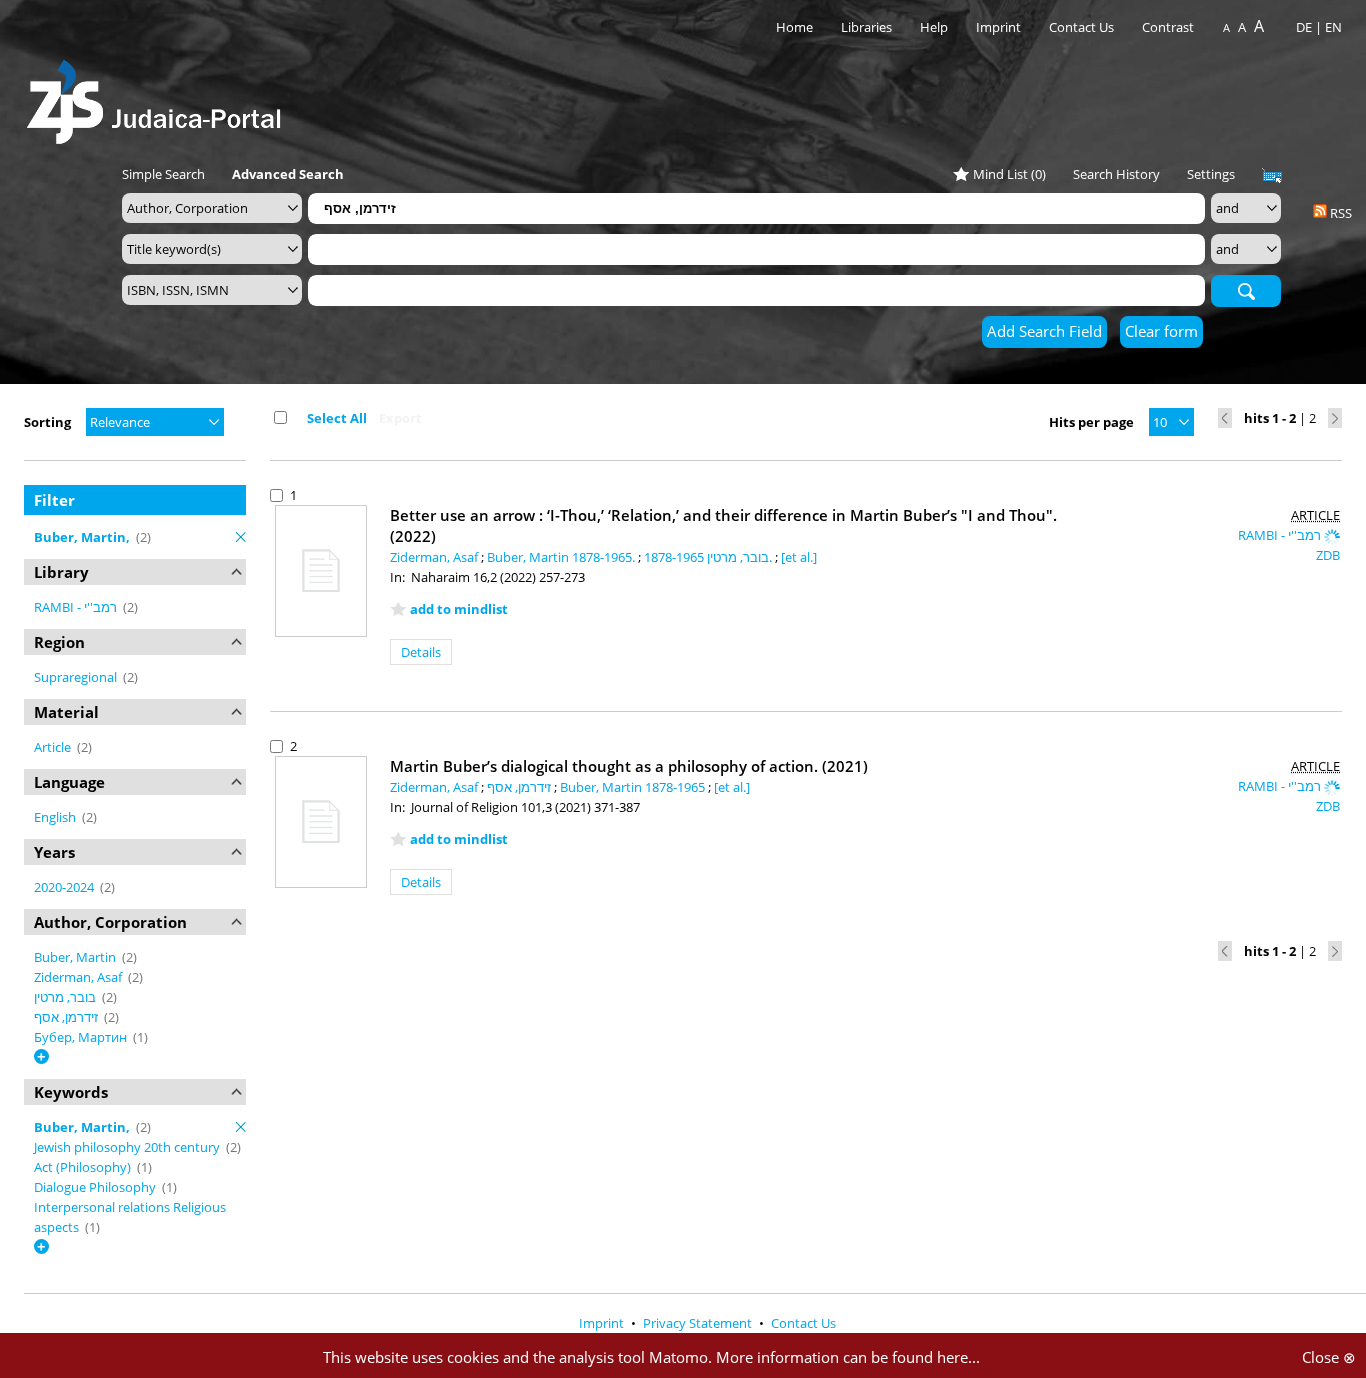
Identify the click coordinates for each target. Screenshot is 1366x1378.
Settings (1211, 174)
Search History (1116, 174)
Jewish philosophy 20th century (128, 1147)
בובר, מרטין (66, 997)
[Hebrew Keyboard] (1272, 176)
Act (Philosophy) (84, 1167)
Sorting (47, 422)
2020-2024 (65, 887)
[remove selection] (241, 537)
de (1304, 27)
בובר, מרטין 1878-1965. (709, 557)
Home (794, 27)
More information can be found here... (848, 1357)
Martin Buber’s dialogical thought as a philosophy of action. (629, 766)
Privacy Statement (699, 1323)
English (56, 817)
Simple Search (163, 174)
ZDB (1328, 555)
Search (1246, 290)
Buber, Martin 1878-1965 (634, 787)
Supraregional (77, 677)
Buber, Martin (76, 957)
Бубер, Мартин (82, 1037)
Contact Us (1083, 27)
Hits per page (1091, 422)
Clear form (1161, 331)
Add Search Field (1044, 331)
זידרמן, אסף (67, 1017)
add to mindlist (459, 609)
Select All (337, 418)
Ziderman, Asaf (79, 977)
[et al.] (799, 557)
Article (54, 747)
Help (934, 27)
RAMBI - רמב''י (77, 607)
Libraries (866, 27)
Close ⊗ (1329, 1357)
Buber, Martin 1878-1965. (562, 557)
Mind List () (1009, 174)
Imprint (998, 27)
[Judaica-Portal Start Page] (159, 96)
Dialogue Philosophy (96, 1187)
